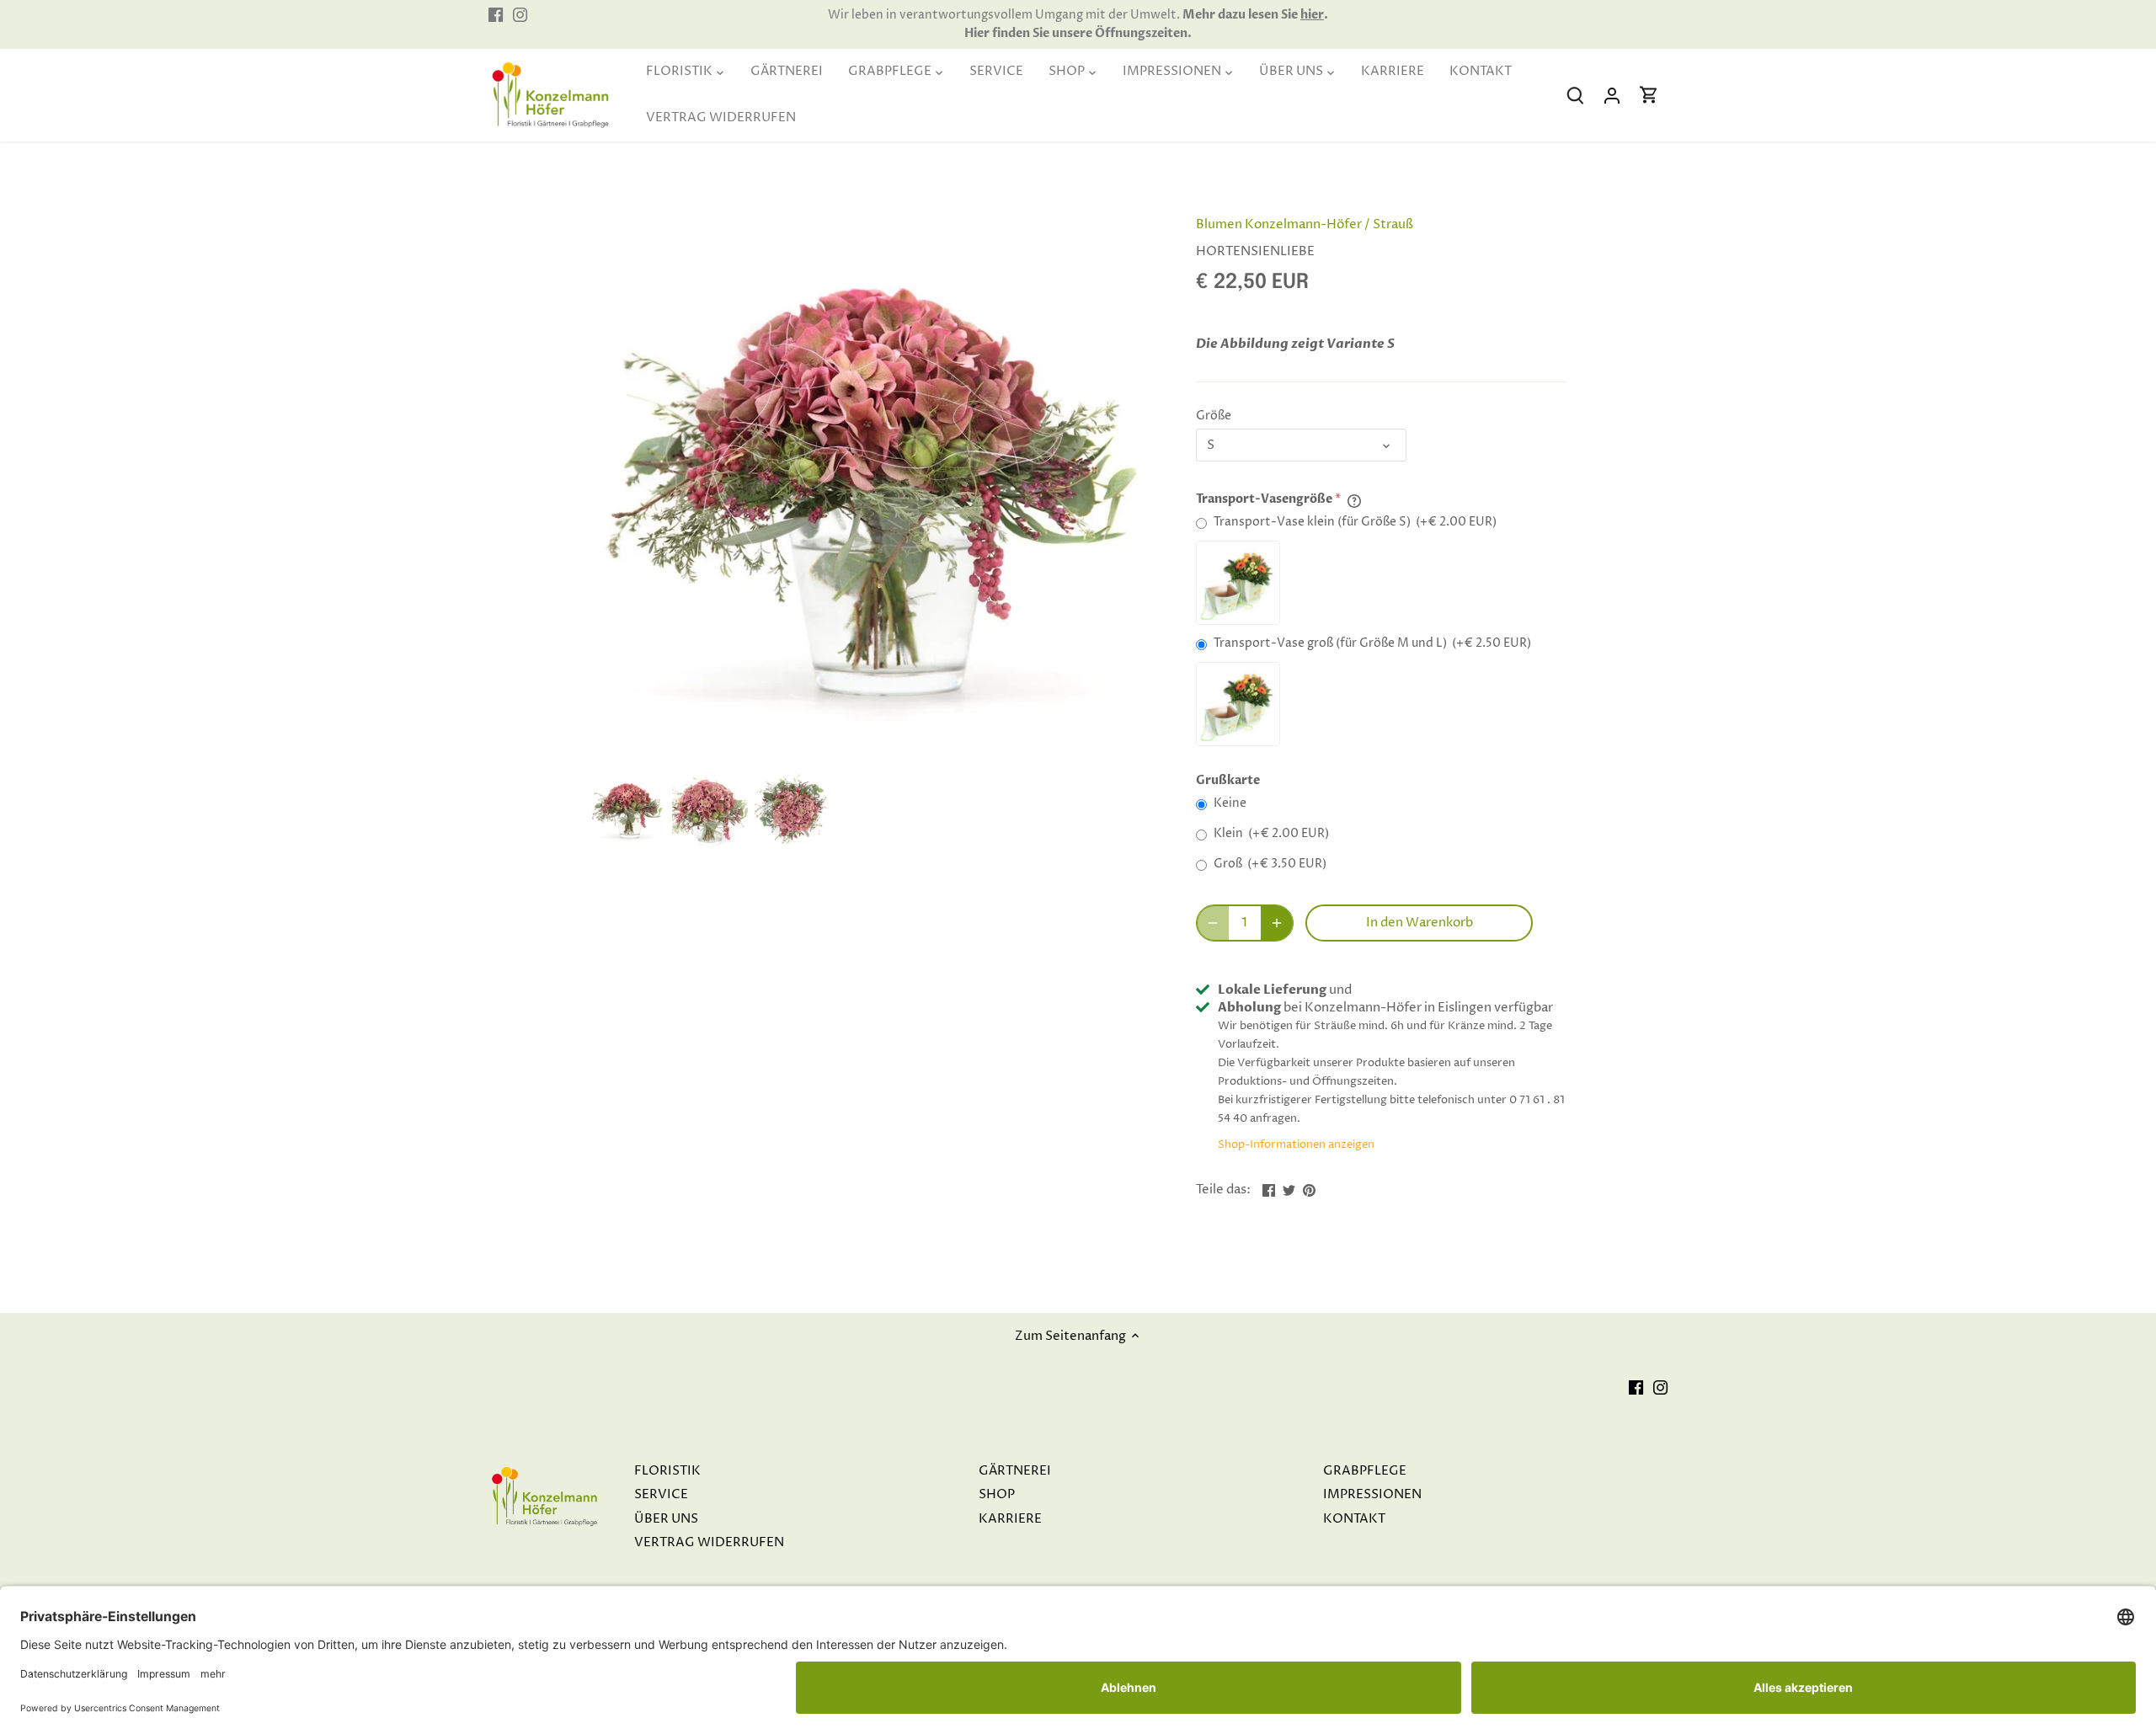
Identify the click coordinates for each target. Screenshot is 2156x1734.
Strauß (1393, 224)
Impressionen (1372, 1494)
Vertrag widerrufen (709, 1542)
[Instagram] (520, 15)
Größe (1214, 416)
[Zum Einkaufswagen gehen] (1649, 96)
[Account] (1612, 96)
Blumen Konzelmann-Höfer (1279, 224)
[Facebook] (496, 15)
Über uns (666, 1519)
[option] (627, 809)
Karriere (1010, 1519)
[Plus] (1277, 923)
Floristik (667, 1471)
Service (661, 1494)
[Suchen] (1575, 96)
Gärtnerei (1015, 1471)
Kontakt (1354, 1519)
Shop (997, 1494)
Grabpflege (1365, 1471)
